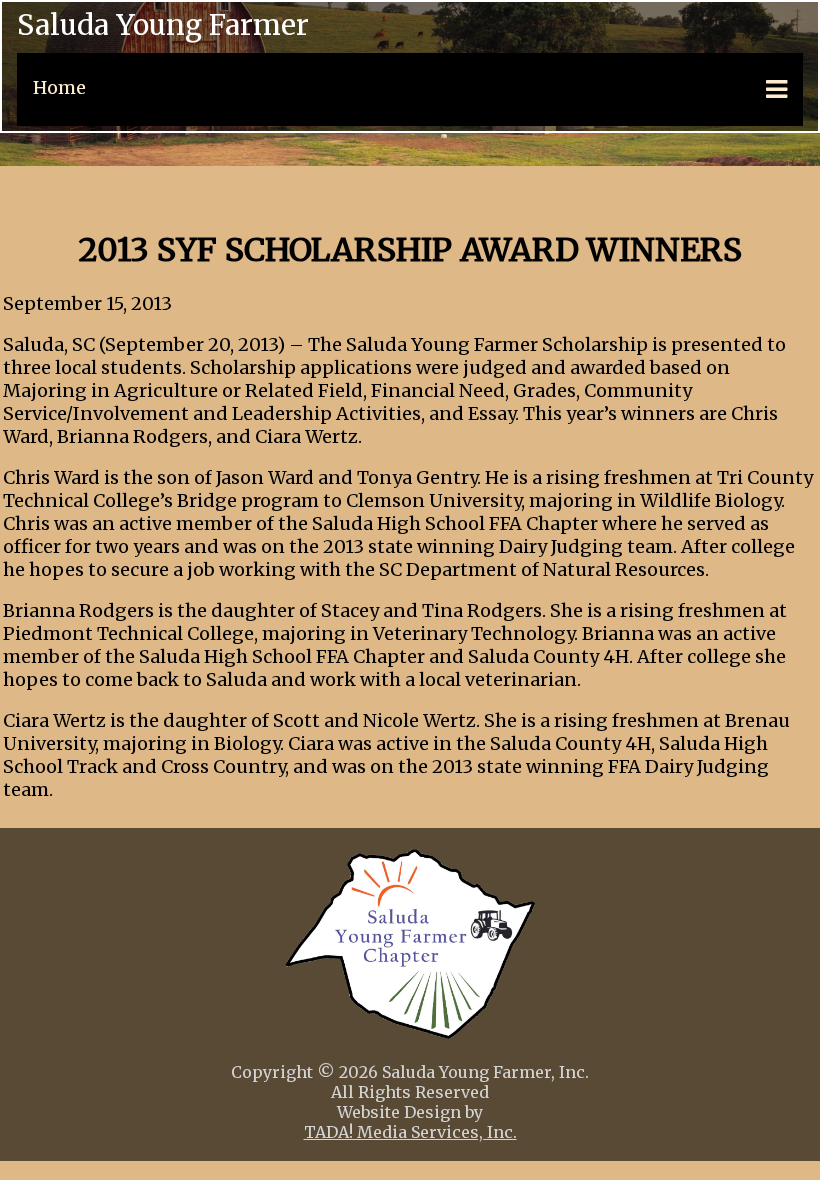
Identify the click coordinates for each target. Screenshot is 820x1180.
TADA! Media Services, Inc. (410, 1132)
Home (59, 87)
